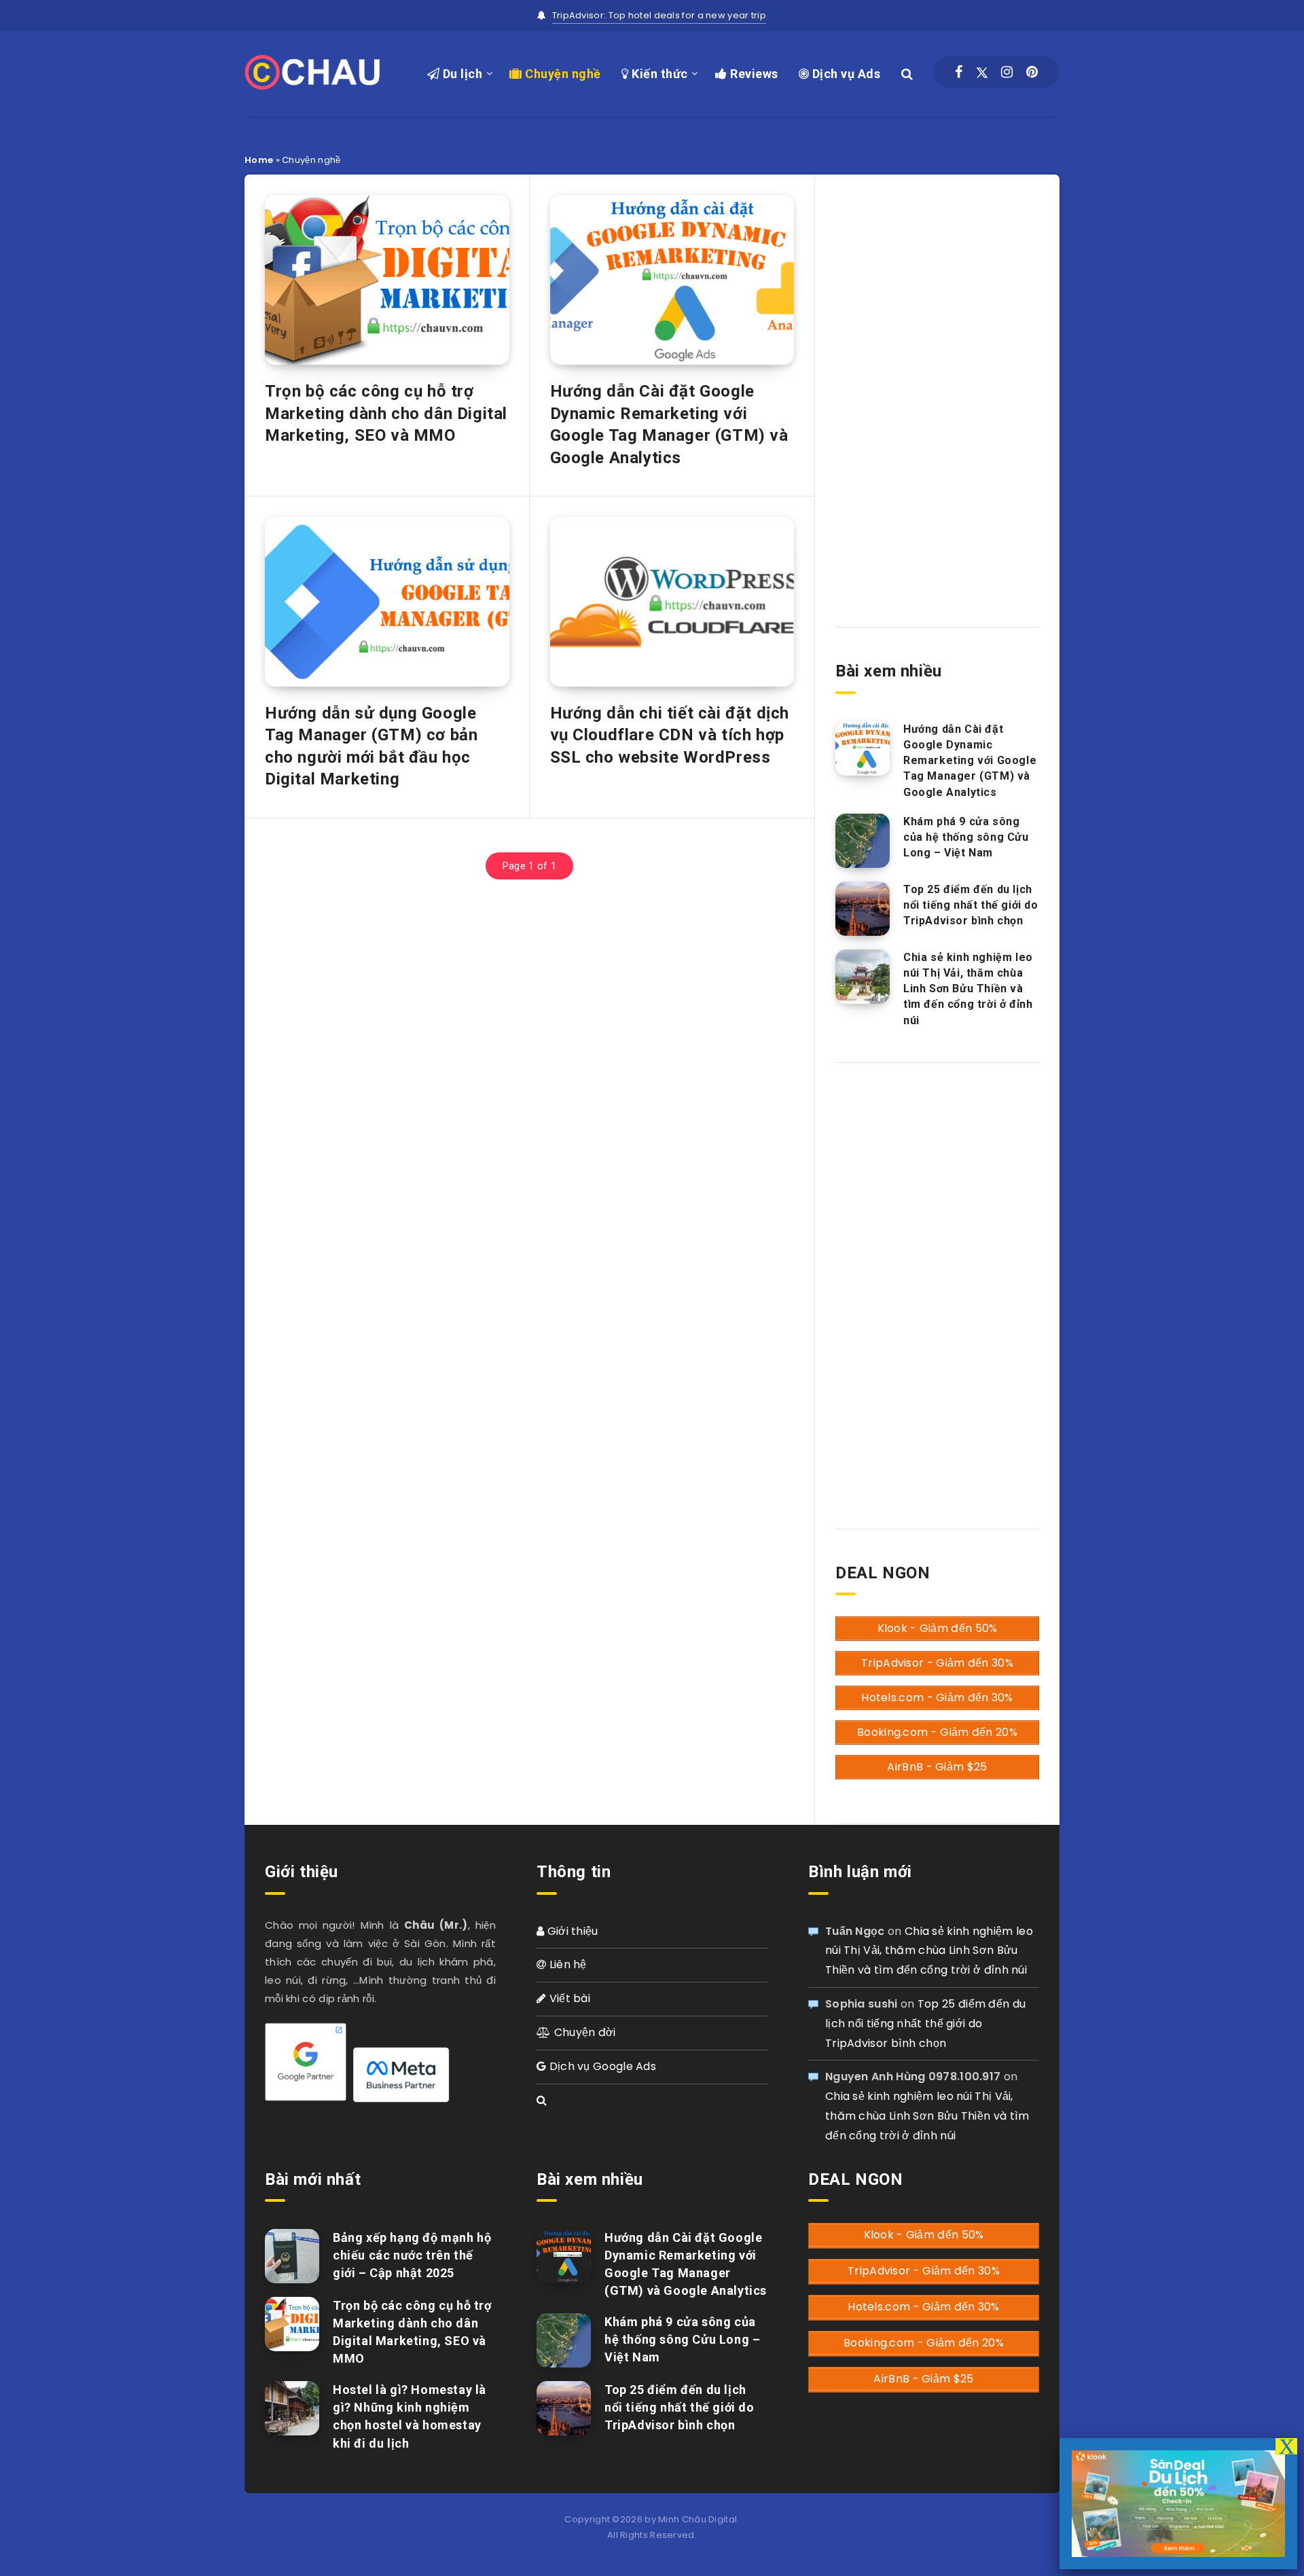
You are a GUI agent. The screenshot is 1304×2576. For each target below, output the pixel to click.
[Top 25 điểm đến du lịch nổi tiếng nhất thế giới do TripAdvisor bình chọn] (863, 909)
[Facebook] (959, 72)
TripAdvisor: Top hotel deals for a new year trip (659, 15)
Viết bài (568, 1998)
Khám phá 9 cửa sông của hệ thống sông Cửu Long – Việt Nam (966, 837)
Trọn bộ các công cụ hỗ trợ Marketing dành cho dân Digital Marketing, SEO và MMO (386, 413)
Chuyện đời (583, 2032)
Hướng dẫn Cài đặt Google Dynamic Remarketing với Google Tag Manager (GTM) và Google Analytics (669, 424)
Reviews (753, 74)
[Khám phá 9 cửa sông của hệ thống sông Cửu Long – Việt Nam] (863, 841)
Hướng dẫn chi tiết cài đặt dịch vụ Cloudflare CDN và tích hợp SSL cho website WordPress (670, 735)
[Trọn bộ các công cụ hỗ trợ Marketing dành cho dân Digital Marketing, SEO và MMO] (292, 2324)
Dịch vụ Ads (845, 74)
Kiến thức (658, 74)
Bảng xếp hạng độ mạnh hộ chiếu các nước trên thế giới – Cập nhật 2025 (412, 2255)
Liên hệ (566, 1964)
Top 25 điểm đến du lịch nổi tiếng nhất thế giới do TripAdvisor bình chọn (971, 905)
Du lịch (461, 74)
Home (259, 160)
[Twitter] (982, 72)
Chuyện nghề (562, 74)
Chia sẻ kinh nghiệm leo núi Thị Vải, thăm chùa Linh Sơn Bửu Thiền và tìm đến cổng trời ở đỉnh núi (968, 989)
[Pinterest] (1032, 72)
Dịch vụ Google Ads (601, 2066)
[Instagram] (1007, 72)
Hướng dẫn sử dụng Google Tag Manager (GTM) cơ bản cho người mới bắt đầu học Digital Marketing (371, 746)
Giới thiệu (571, 1931)
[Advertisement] (937, 389)
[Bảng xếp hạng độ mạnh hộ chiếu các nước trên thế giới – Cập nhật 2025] (292, 2256)
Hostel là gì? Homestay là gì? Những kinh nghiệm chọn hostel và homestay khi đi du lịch (410, 2416)
